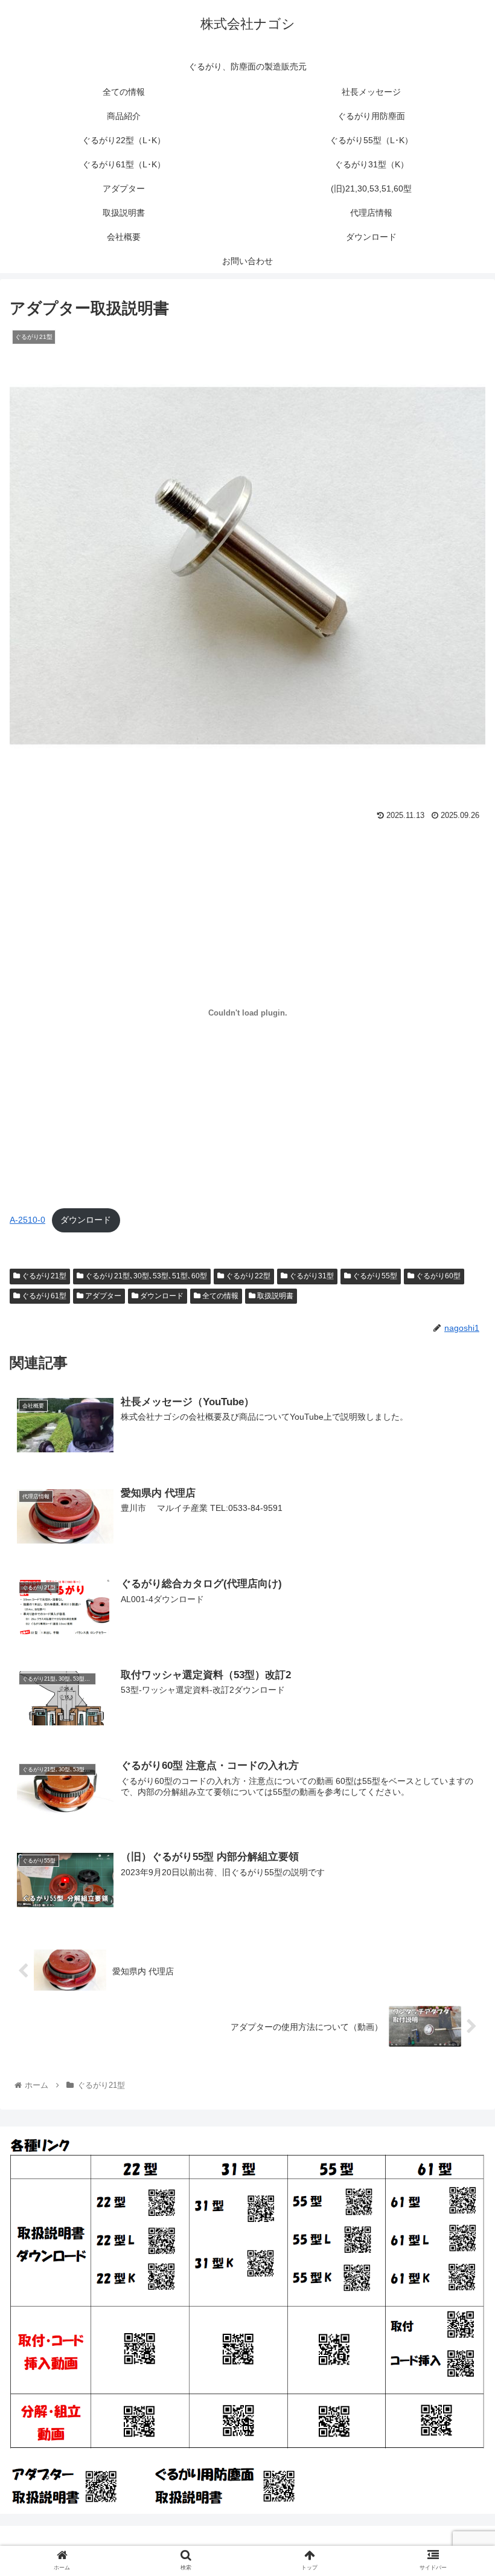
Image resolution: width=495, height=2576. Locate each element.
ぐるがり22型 (247, 1276)
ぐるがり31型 (311, 1276)
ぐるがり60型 (437, 1276)
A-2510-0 (27, 1220)
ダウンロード (86, 1220)
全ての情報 (219, 1296)
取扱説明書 (274, 1296)
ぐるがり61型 (43, 1296)
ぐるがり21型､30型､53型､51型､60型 (145, 1276)
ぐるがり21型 (43, 1276)
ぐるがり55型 (374, 1276)
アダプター (102, 1296)
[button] (458, 1593)
